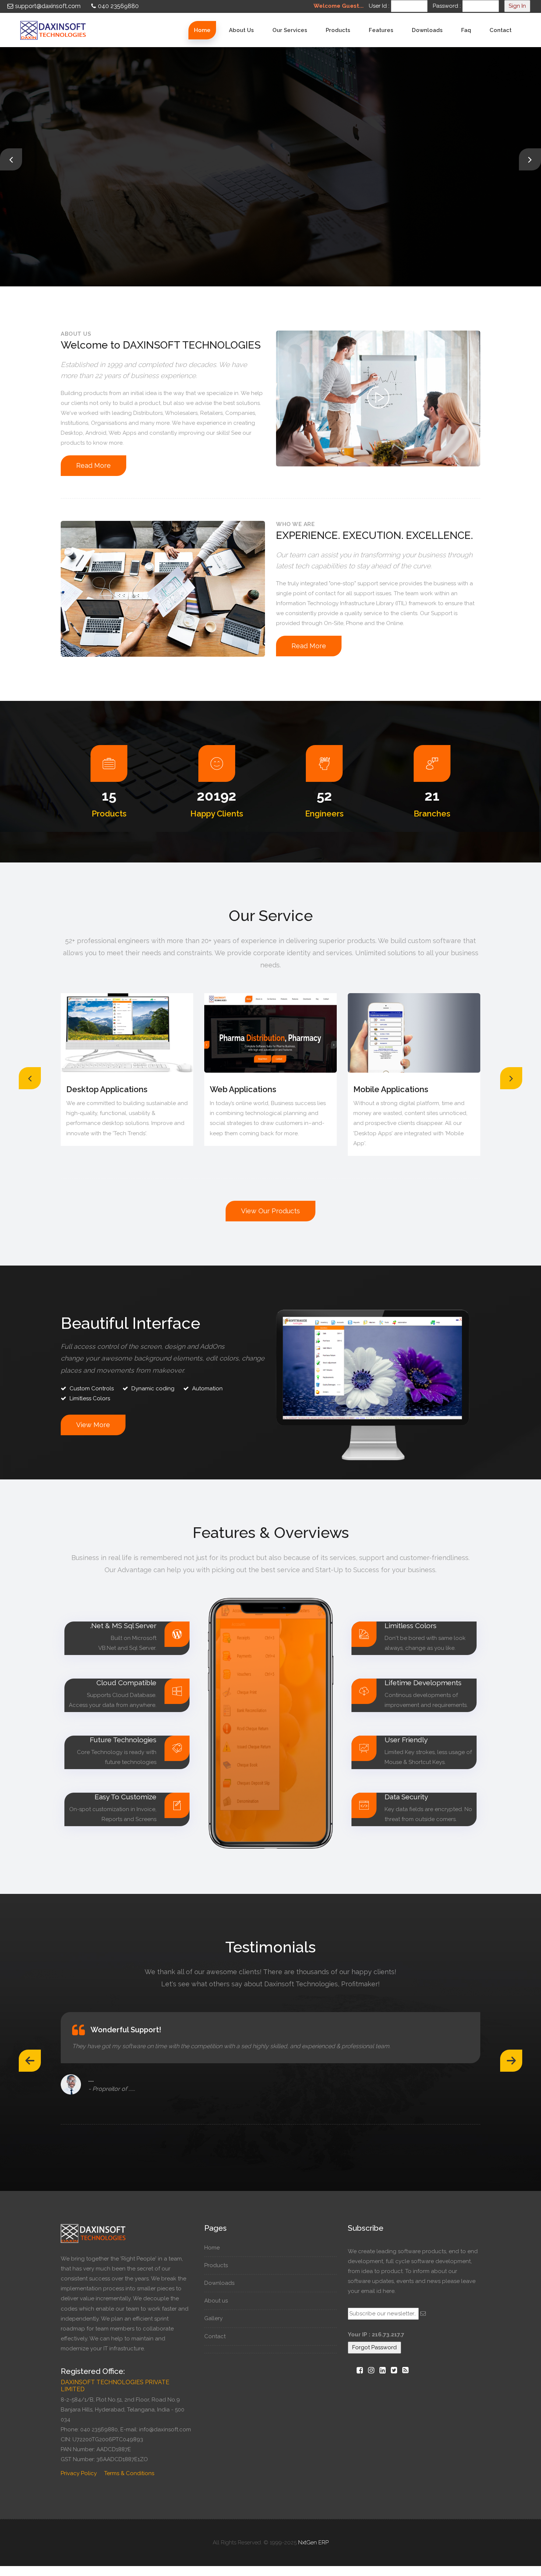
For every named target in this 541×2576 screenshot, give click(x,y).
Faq (466, 30)
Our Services (290, 30)
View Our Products (270, 1211)
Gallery (213, 2318)
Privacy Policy (79, 2473)
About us (241, 30)
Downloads (427, 30)
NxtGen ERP (313, 2543)
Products (338, 30)
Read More (88, 199)
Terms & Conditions (129, 2473)
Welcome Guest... (339, 6)
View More (93, 1425)
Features (381, 30)
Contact (501, 30)
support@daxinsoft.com (48, 6)
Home (202, 30)
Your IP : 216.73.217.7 (376, 2335)
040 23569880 (118, 6)
